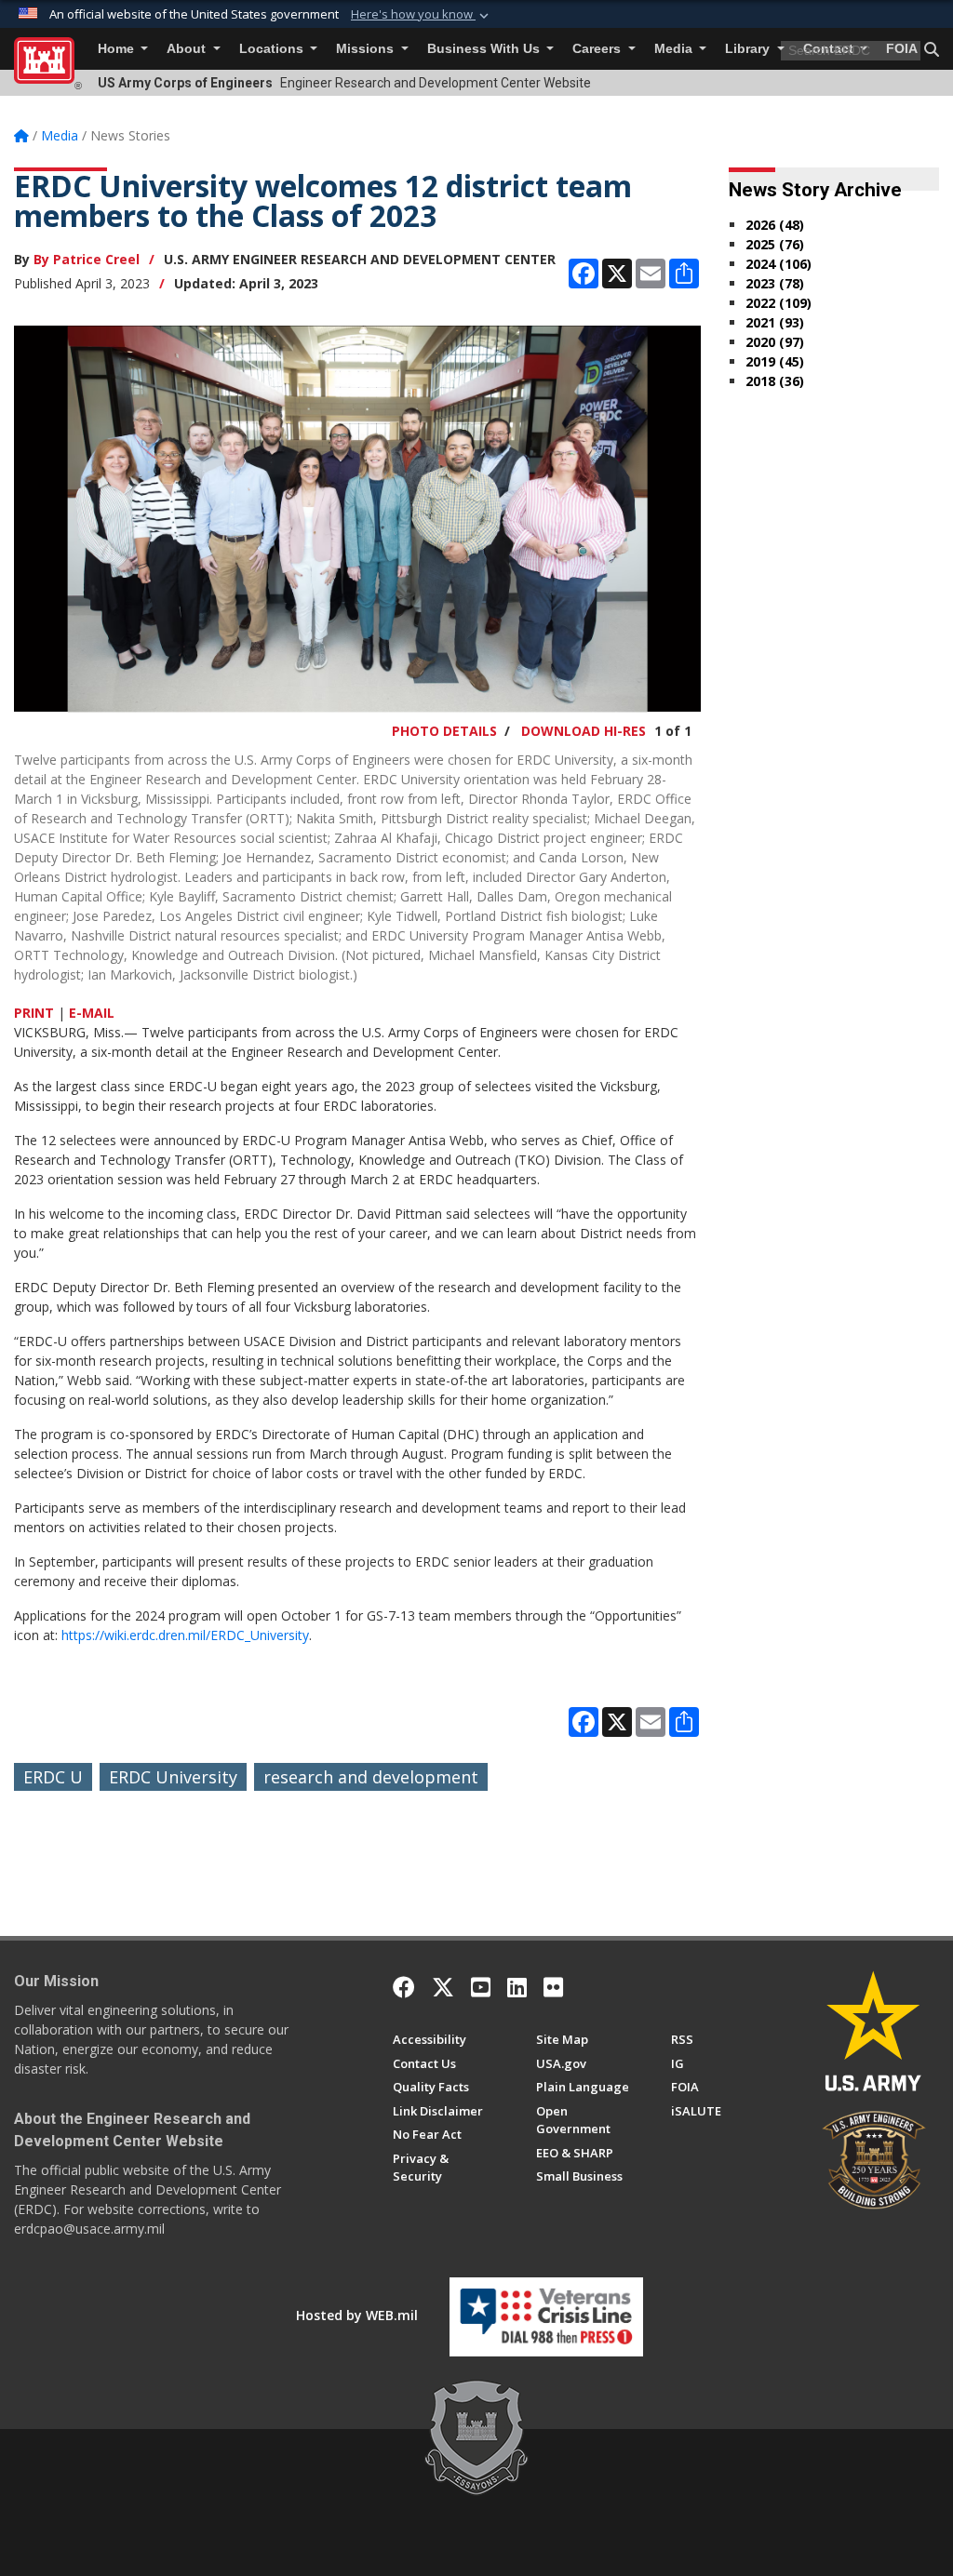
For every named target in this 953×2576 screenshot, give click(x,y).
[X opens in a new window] (443, 1987)
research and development (371, 1777)
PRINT (34, 1013)
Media (675, 49)
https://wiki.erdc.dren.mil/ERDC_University (185, 1635)
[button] (422, 15)
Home (118, 49)
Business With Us (485, 49)
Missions (367, 49)
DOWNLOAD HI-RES (584, 731)
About (188, 49)
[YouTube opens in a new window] (481, 1987)
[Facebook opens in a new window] (404, 1987)
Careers (598, 49)
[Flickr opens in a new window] (553, 1987)
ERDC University (173, 1777)
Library (749, 49)
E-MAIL (92, 1013)
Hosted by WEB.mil (357, 2315)
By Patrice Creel (87, 259)
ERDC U (53, 1777)
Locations (273, 49)
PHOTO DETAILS (444, 731)
